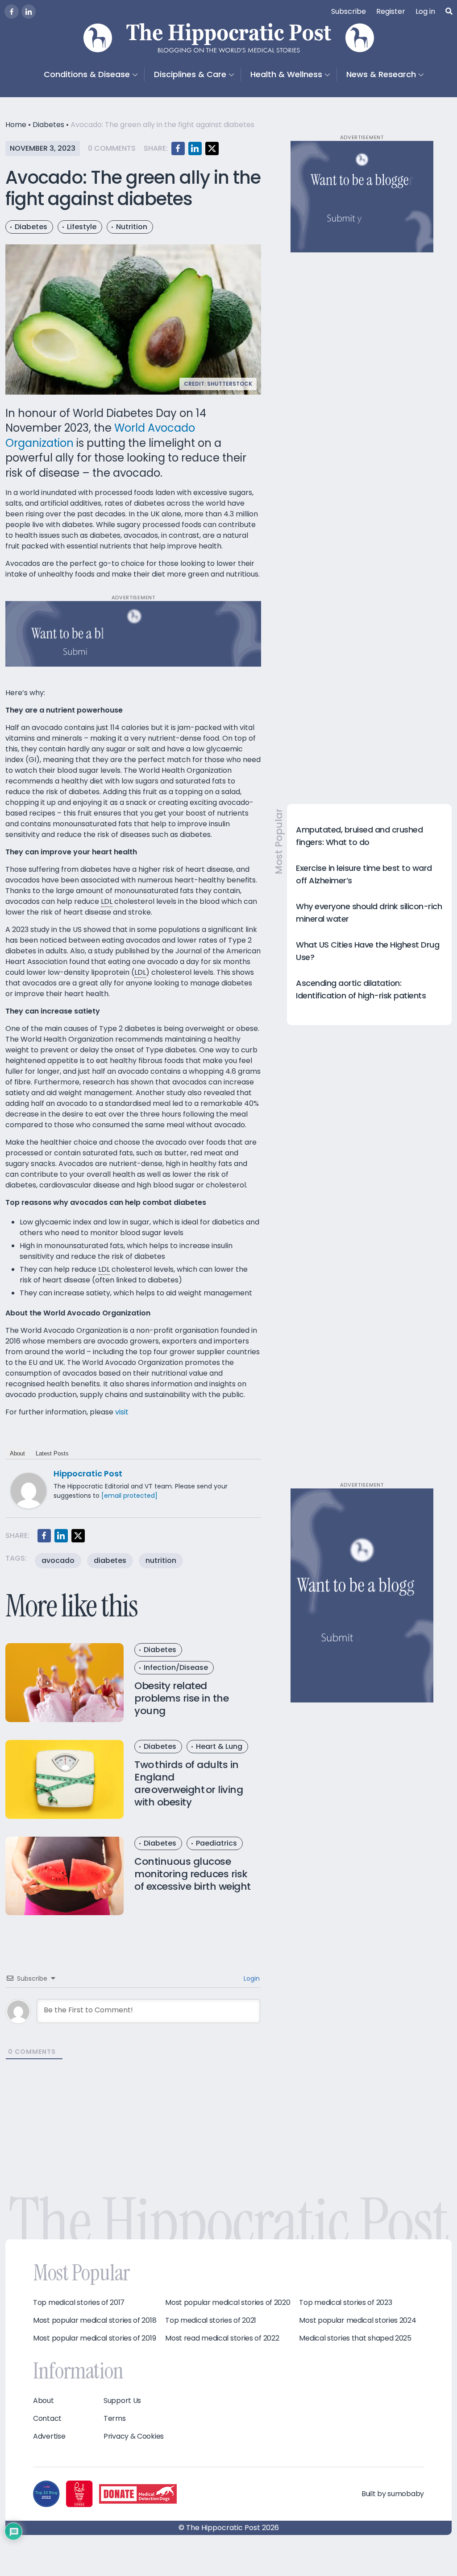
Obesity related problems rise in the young (181, 1698)
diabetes (110, 1560)
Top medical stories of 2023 (345, 2303)
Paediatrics (216, 1843)
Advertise (49, 2436)
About (17, 1453)
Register (391, 11)
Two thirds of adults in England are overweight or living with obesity (189, 1783)
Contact (47, 2419)
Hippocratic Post (88, 1473)
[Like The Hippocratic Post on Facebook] (12, 12)
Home (16, 125)
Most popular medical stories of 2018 (95, 2320)
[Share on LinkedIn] (195, 148)
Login (251, 1978)
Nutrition (132, 227)
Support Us (122, 2401)
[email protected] (129, 1496)
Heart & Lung (219, 1746)
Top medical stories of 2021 (211, 2320)
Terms (115, 2419)
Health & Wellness (286, 74)
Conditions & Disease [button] (87, 74)
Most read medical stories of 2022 (222, 2338)
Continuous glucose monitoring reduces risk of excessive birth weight (193, 1874)
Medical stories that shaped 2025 (355, 2338)
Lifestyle (82, 227)
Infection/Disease (176, 1667)
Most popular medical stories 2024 (357, 2320)
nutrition (161, 1560)
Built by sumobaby (393, 2494)
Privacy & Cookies (134, 2436)
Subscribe (349, 11)
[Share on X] (212, 148)
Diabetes (48, 125)
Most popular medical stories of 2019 (94, 2338)
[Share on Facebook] (178, 148)
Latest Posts (52, 1453)
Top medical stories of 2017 (79, 2303)
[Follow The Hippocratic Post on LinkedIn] (29, 12)
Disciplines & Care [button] (190, 74)
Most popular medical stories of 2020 (228, 2303)
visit (122, 1412)
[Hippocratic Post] (29, 1490)
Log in (425, 11)
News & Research (381, 74)
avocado (58, 1560)
